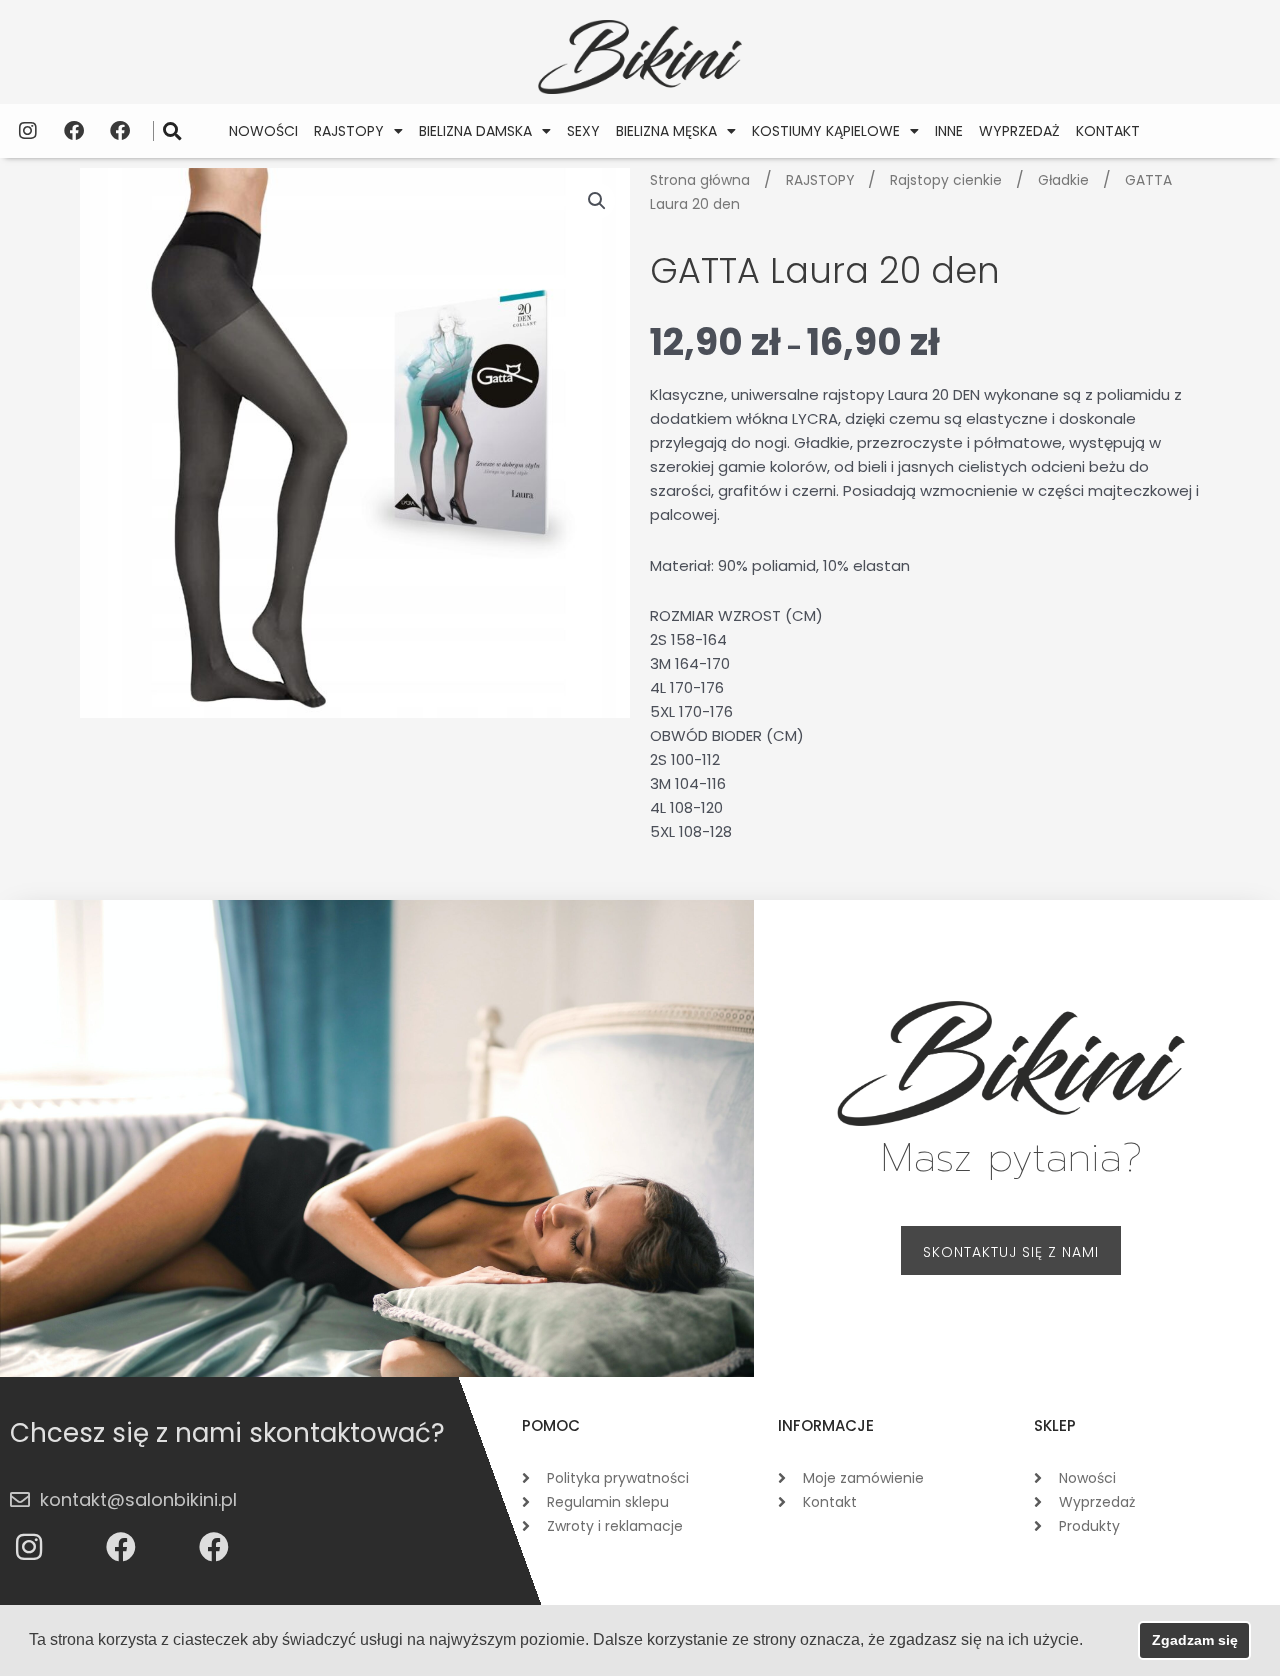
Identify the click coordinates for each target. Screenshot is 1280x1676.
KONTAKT (1108, 131)
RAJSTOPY (349, 131)
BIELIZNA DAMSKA (475, 131)
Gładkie (1063, 180)
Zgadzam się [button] (1195, 1640)
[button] (172, 130)
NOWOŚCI (263, 131)
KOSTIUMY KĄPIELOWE (826, 131)
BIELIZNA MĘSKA (666, 131)
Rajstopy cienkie (946, 180)
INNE (949, 131)
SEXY (583, 131)
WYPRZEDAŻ (1019, 131)
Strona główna (700, 180)
